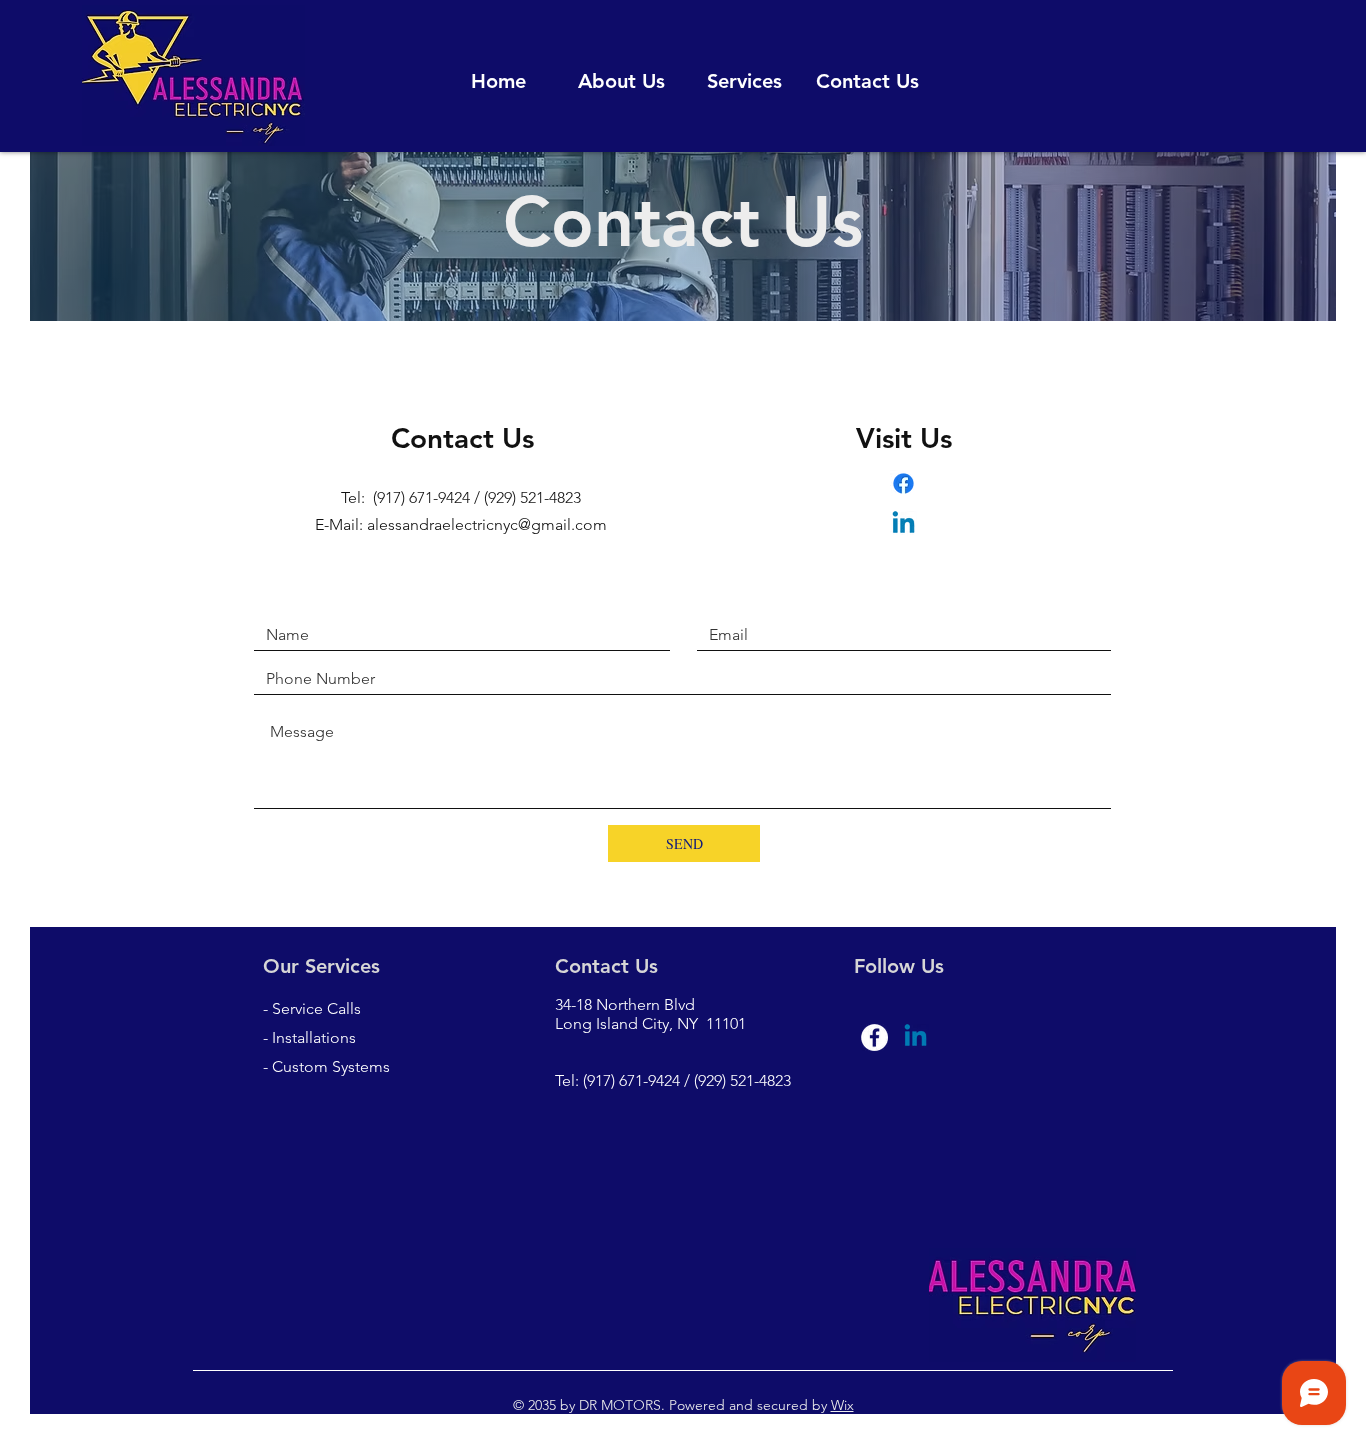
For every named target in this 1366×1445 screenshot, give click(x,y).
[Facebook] (903, 483)
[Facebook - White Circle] (874, 1037)
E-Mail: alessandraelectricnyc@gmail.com (461, 524)
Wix (842, 1405)
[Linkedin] (903, 524)
